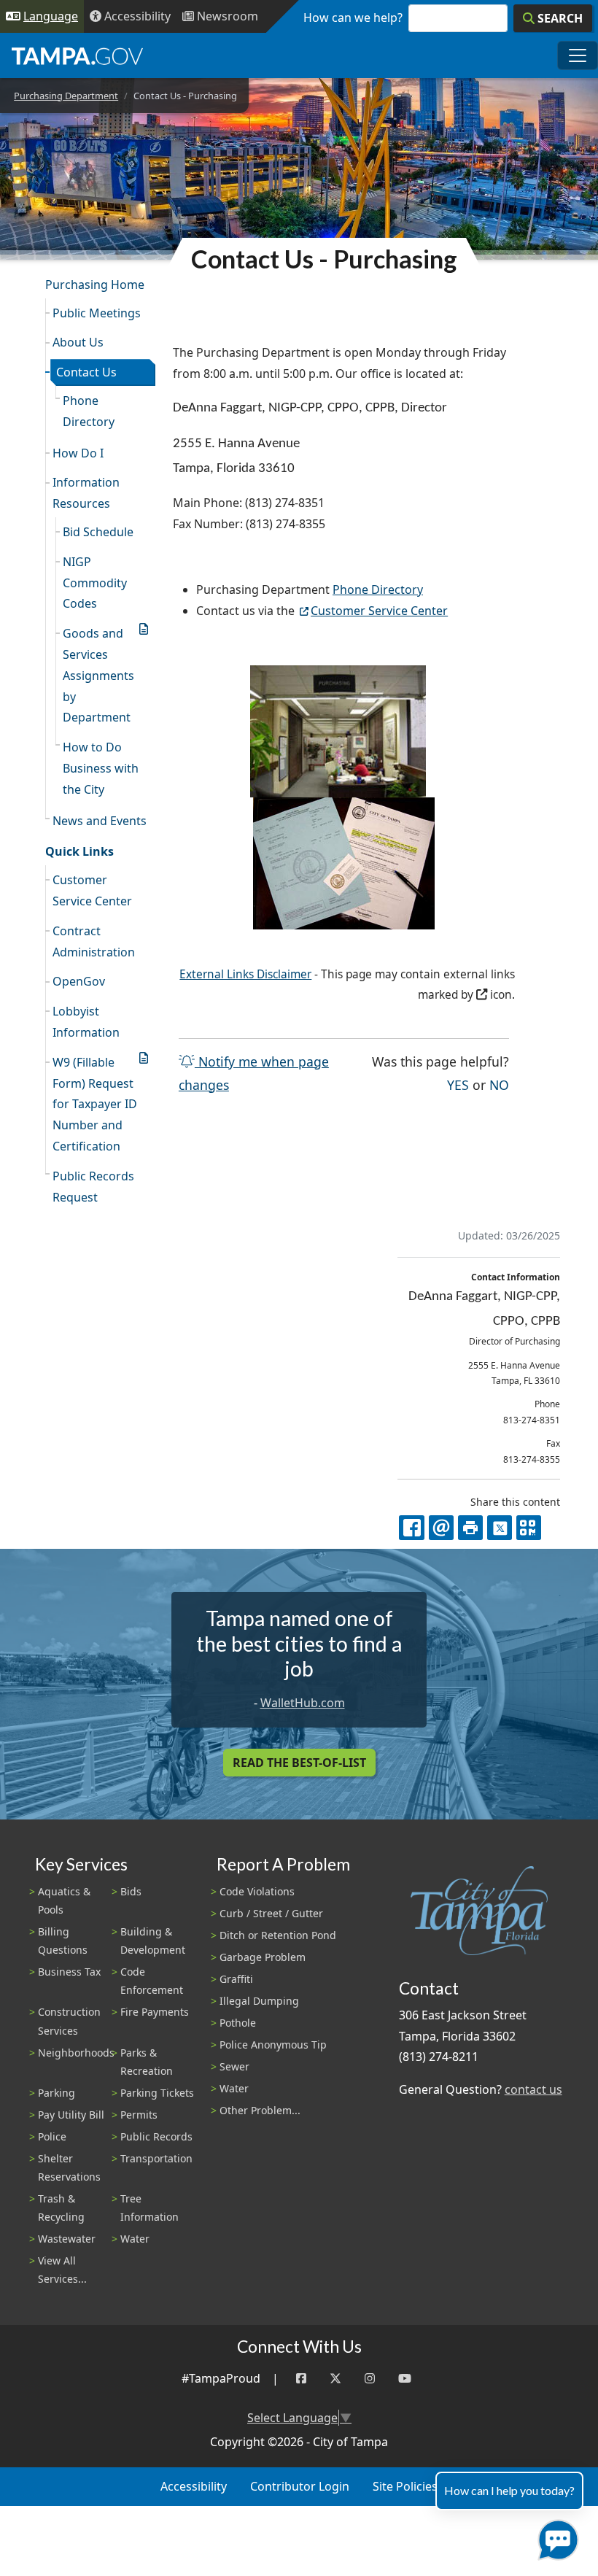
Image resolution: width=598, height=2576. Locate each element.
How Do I (78, 453)
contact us (533, 2089)
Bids (131, 1891)
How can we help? (353, 18)
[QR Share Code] (529, 1528)
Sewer (234, 2066)
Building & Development (153, 1941)
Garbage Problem (263, 1957)
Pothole (238, 2023)
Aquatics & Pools (64, 1900)
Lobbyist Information (86, 1022)
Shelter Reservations (69, 2167)
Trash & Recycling (61, 2208)
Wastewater (67, 2239)
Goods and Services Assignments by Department (98, 675)
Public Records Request (93, 1187)
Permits (139, 2115)
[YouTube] (405, 2379)
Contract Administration (94, 941)
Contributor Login (300, 2486)
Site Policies (405, 2486)
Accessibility (194, 2486)
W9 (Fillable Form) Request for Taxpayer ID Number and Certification (95, 1104)
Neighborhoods (76, 2053)
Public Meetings (97, 313)
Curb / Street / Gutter (271, 1913)
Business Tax (69, 1972)
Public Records (156, 2136)
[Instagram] (370, 2379)
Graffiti (236, 1979)
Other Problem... (260, 2110)
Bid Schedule (98, 532)
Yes (458, 1084)
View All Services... (62, 2270)
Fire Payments (155, 2012)
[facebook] (411, 1528)
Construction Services (69, 2021)
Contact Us (86, 372)
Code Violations (257, 1891)
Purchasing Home (95, 285)
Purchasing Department (66, 96)
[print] (470, 1528)
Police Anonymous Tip (273, 2045)
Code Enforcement (152, 1981)
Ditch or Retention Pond (278, 1935)
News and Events (100, 821)
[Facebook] (301, 2379)
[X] (500, 1528)
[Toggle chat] (555, 2537)
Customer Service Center (92, 890)
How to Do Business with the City (101, 768)
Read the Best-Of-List (299, 1763)
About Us (78, 342)
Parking (57, 2093)
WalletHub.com (303, 1703)
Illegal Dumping (259, 2001)
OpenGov (79, 981)
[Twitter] (335, 2379)
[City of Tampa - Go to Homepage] (77, 55)
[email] (441, 1528)
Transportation (156, 2158)
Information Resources (86, 493)
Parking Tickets (157, 2093)
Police (52, 2136)
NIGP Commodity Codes (95, 583)
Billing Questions (63, 1941)
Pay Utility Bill (71, 2115)
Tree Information (149, 2208)
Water (135, 2239)
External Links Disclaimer (245, 974)
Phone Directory (89, 411)
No (499, 1084)
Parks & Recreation (147, 2062)
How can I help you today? (509, 2490)
